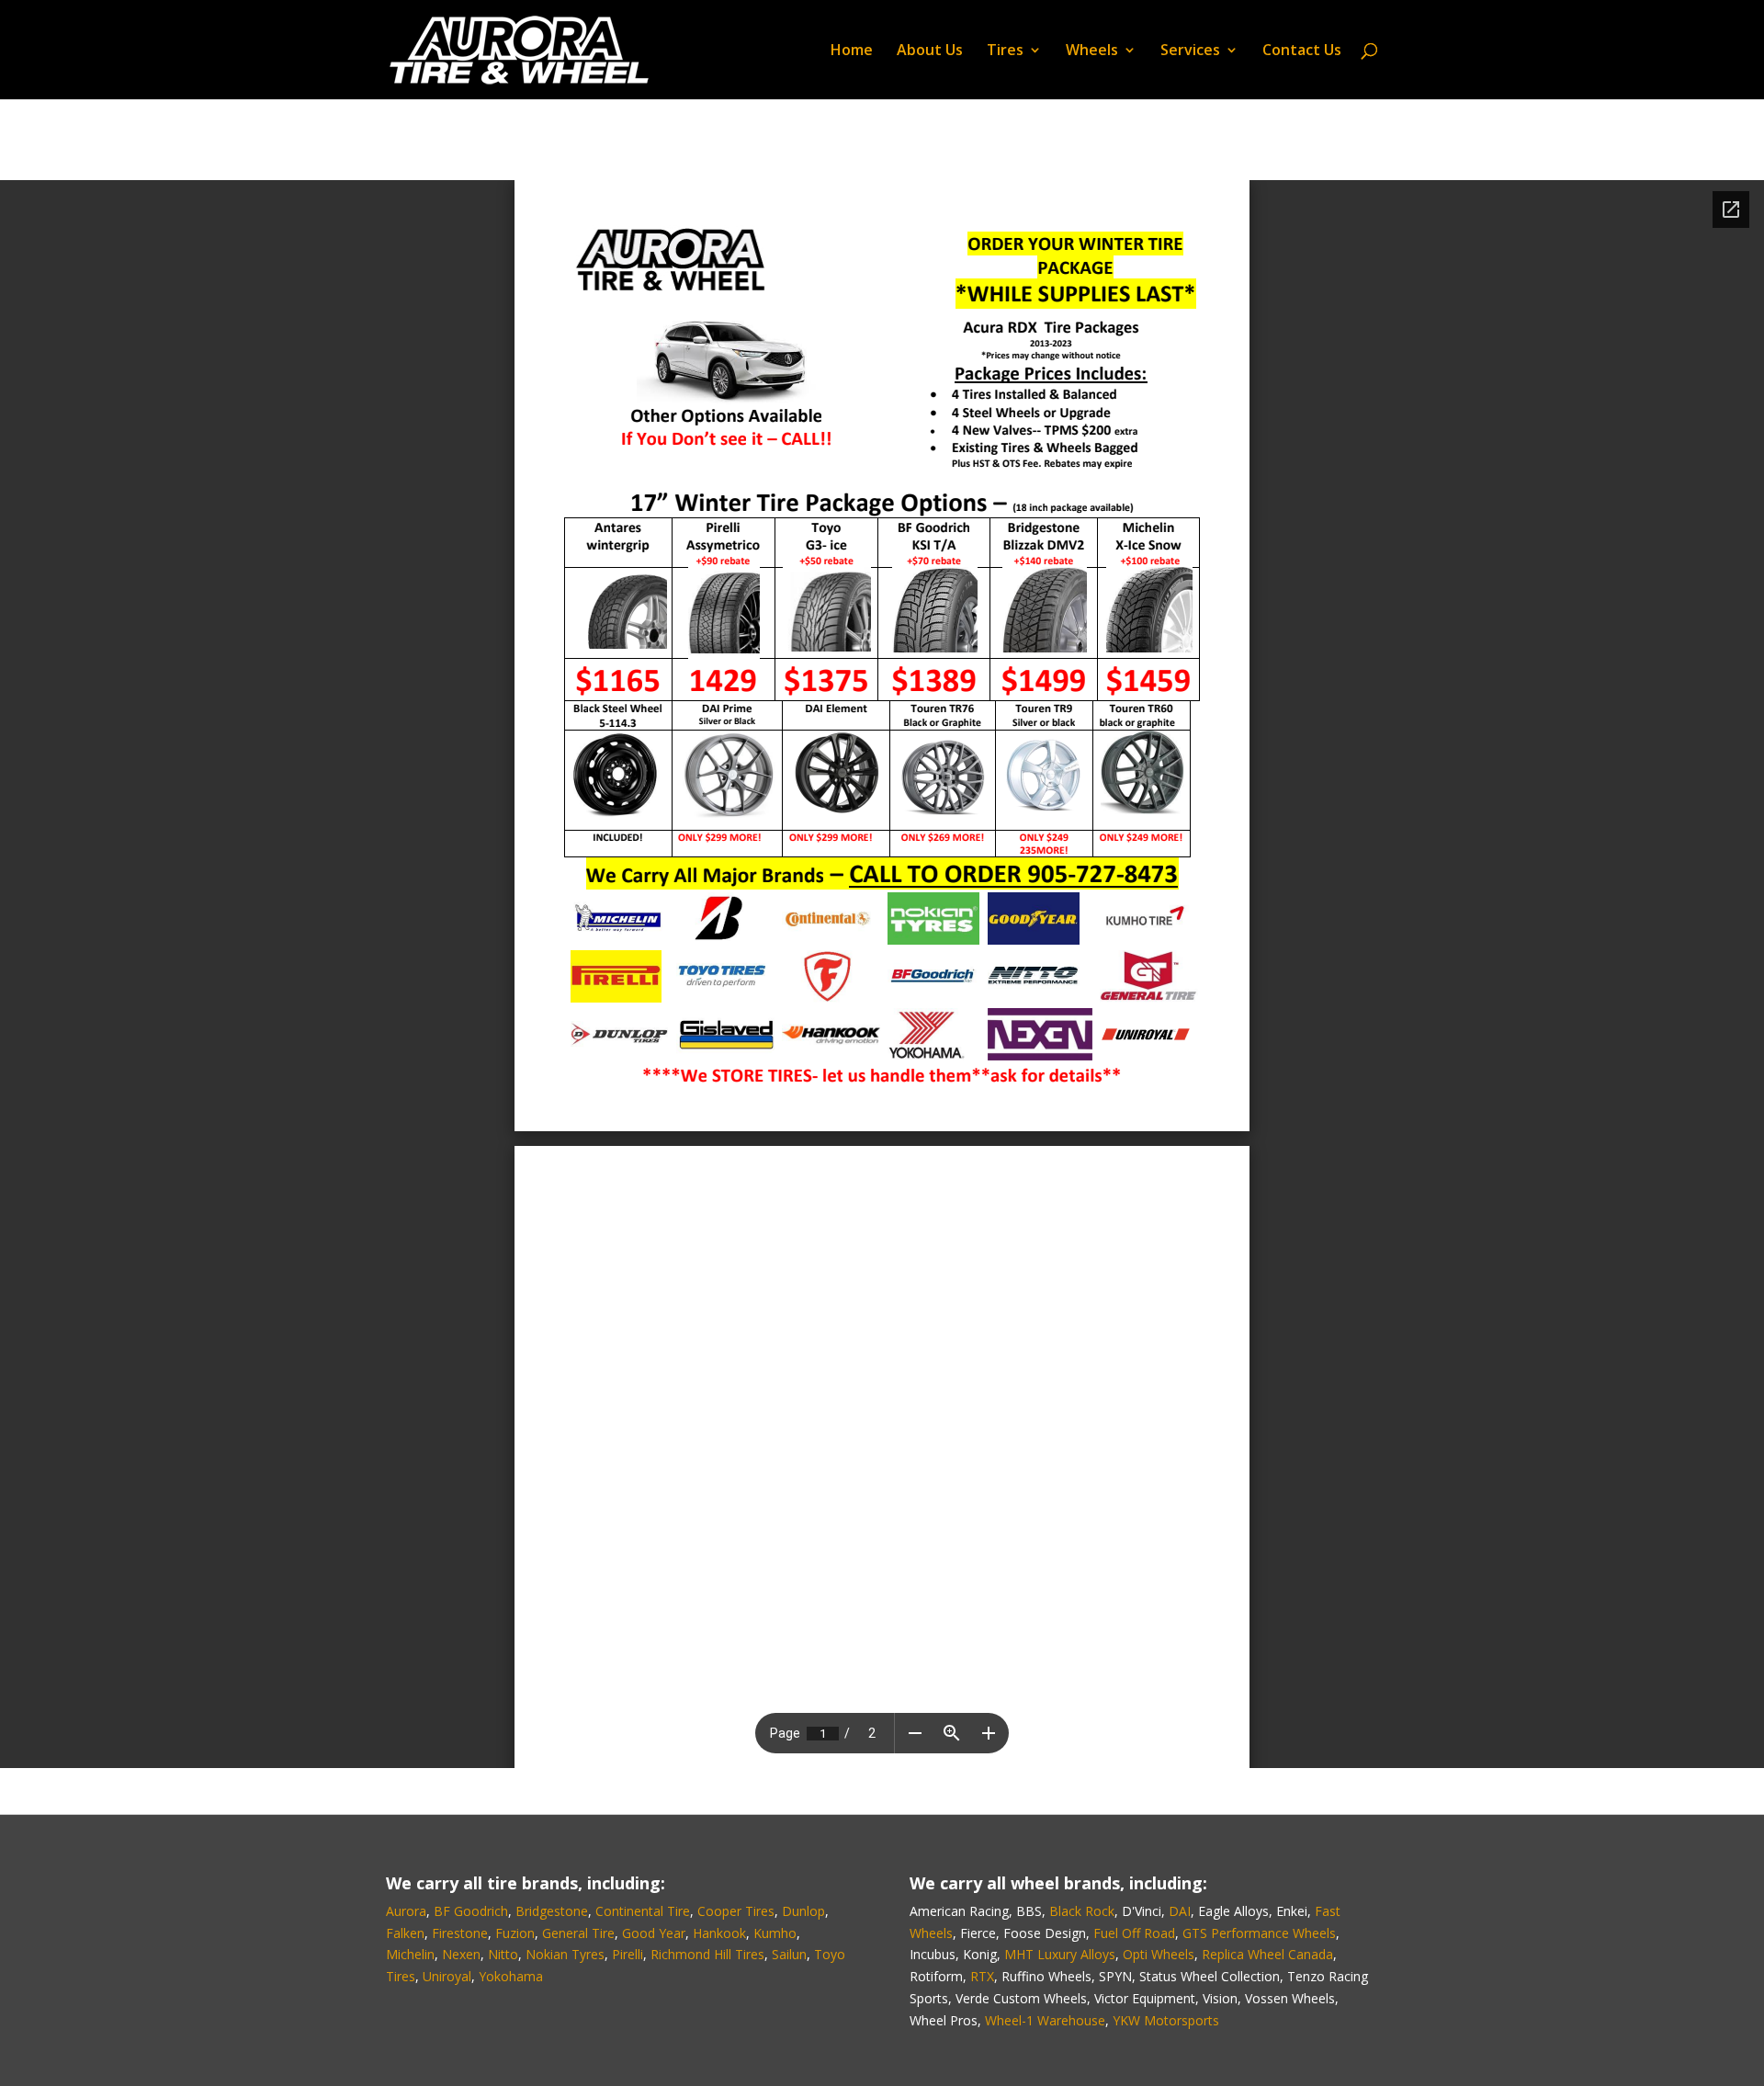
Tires (1005, 51)
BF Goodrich (471, 1911)
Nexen (461, 1954)
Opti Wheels (1159, 1954)
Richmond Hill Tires (707, 1954)
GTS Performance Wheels (1259, 1933)
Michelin (410, 1954)
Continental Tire (643, 1911)
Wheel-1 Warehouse (1045, 2020)
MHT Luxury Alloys (1060, 1954)
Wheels (1092, 51)
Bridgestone (552, 1911)
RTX (982, 1976)
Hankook (719, 1933)
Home (852, 51)
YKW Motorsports (1166, 2020)
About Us (930, 51)
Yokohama (511, 1976)
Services (1190, 51)
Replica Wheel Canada (1267, 1954)
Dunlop (803, 1911)
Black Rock (1082, 1911)
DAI (1180, 1911)
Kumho (775, 1933)
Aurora (406, 1911)
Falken (405, 1933)
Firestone (460, 1933)
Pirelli (628, 1954)
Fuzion (515, 1933)
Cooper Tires (736, 1911)
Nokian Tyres (565, 1954)
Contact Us (1302, 51)
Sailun (789, 1954)
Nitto (503, 1954)
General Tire (578, 1933)
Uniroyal (447, 1976)
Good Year (654, 1933)
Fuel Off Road (1134, 1933)
